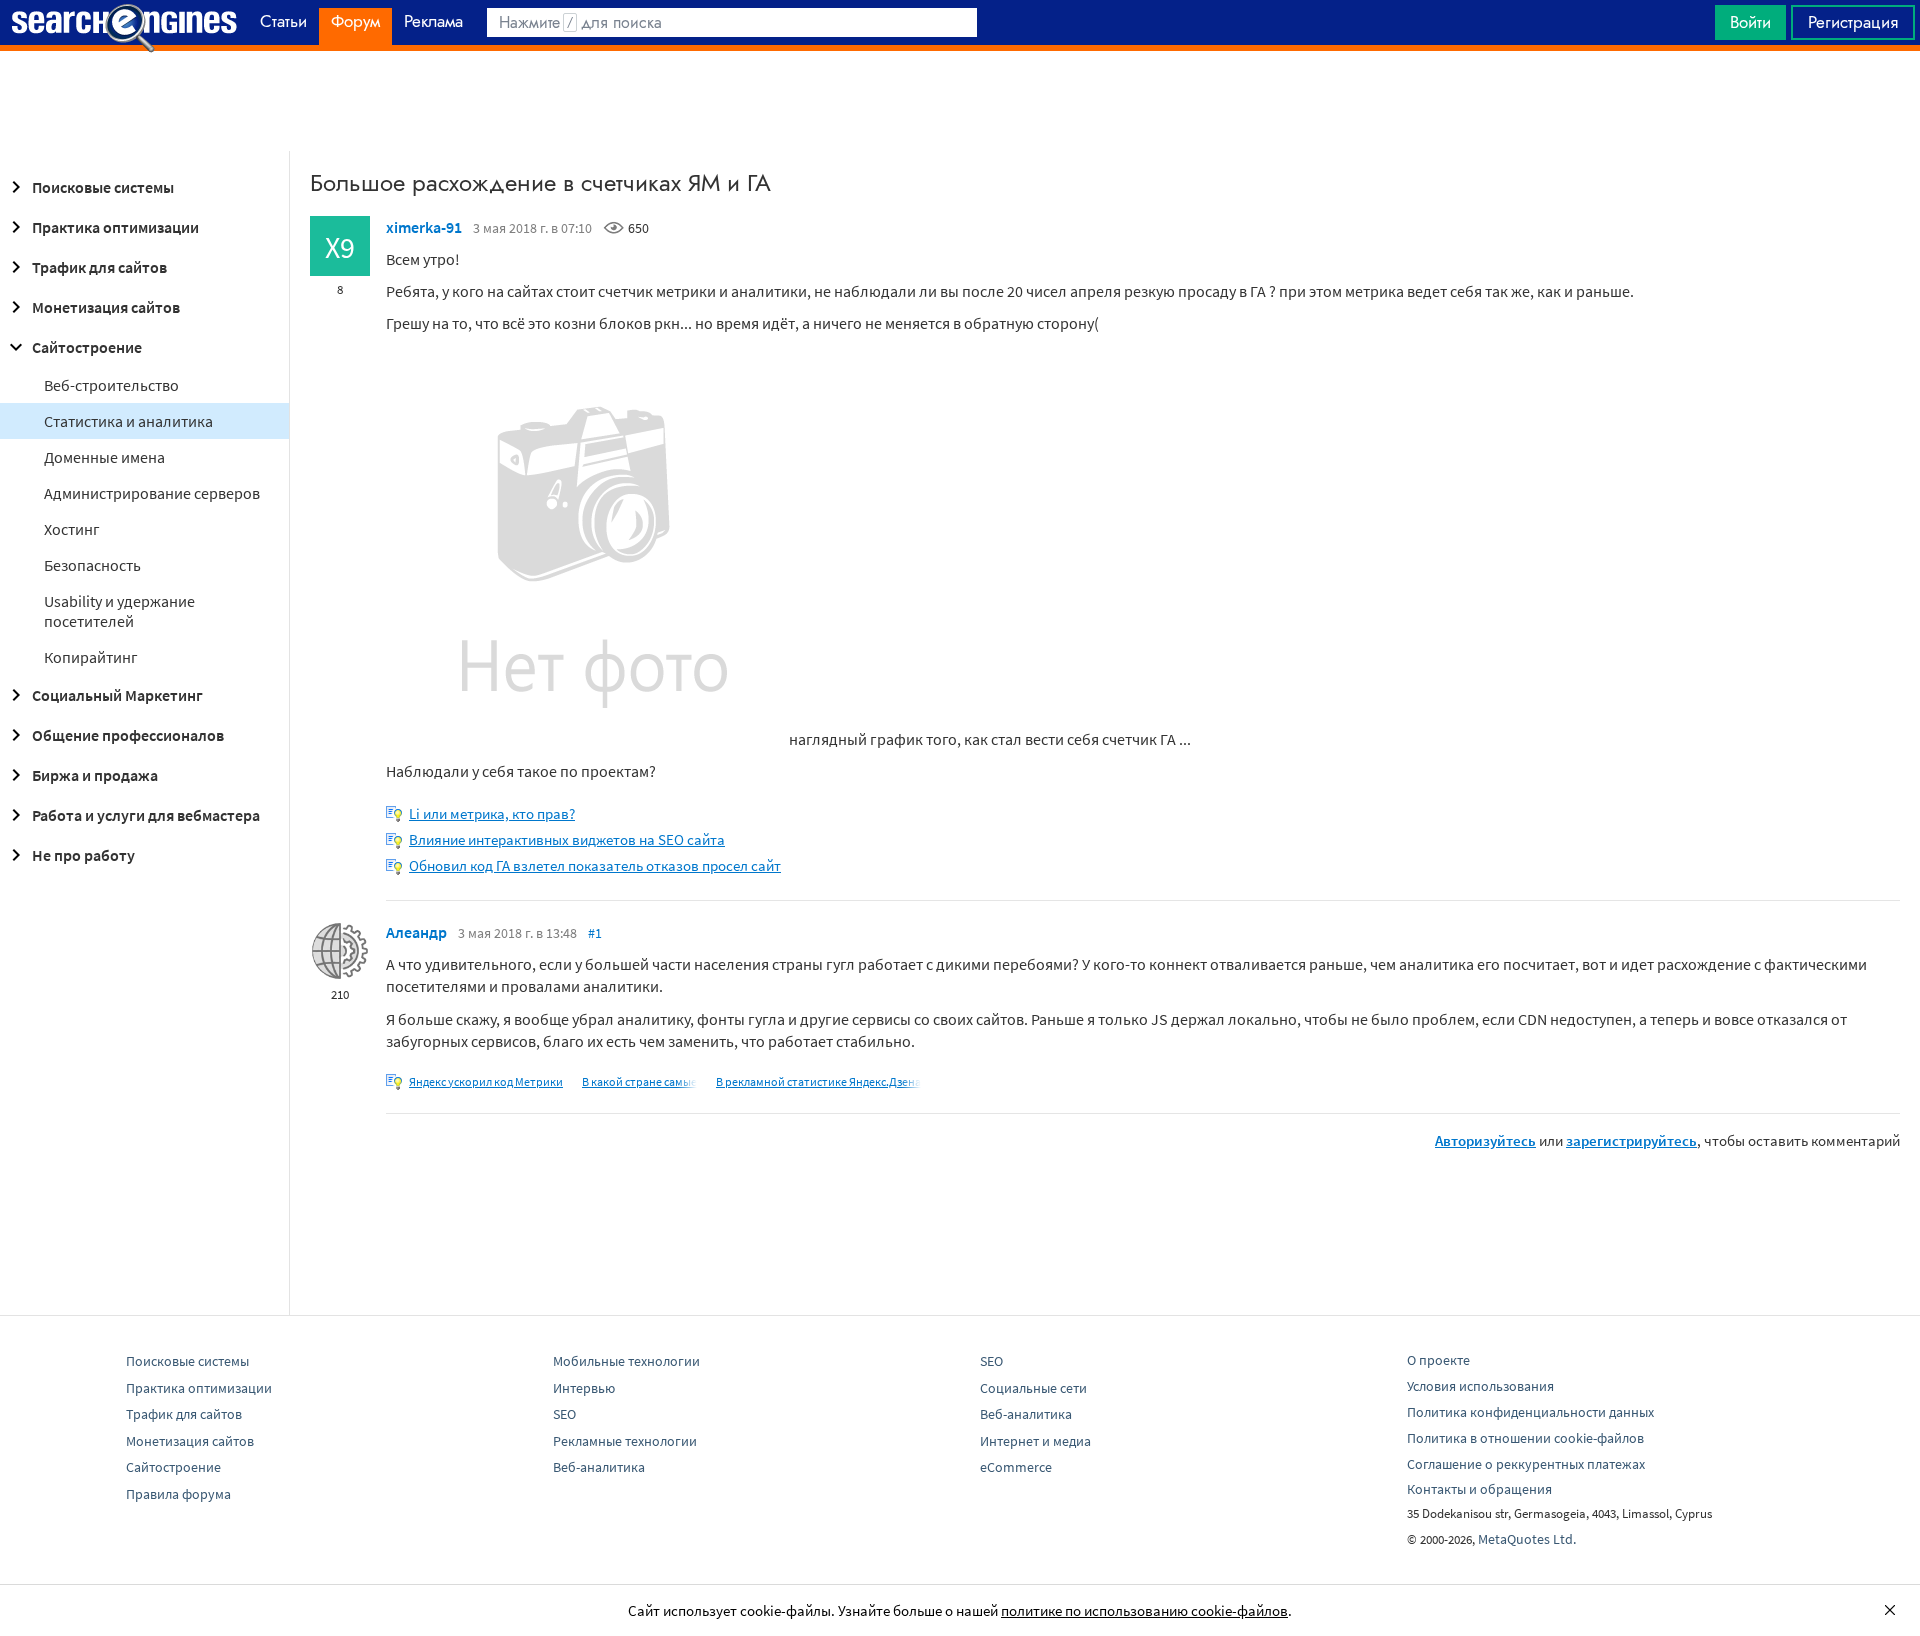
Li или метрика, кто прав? (492, 813)
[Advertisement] (960, 101)
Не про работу (83, 855)
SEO (564, 1414)
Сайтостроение (87, 347)
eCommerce (1016, 1467)
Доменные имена (104, 457)
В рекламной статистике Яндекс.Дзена (818, 1081)
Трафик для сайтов (99, 267)
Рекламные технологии (625, 1441)
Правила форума (178, 1494)
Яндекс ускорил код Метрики (486, 1081)
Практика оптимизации (115, 227)
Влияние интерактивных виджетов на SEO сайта (567, 839)
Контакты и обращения (1479, 1489)
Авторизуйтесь (1485, 1140)
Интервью (584, 1388)
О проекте (1438, 1360)
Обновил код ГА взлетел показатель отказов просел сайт (595, 865)
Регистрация (1853, 22)
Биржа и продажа (95, 775)
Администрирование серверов (152, 493)
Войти (1750, 22)
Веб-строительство (111, 385)
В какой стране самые (639, 1081)
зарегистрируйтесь (1631, 1140)
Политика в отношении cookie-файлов (1525, 1438)
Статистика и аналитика (128, 421)
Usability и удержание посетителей (119, 611)
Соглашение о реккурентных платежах (1526, 1464)
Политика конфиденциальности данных (1530, 1412)
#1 (595, 933)
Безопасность (92, 565)
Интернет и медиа (1035, 1441)
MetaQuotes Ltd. (1527, 1539)
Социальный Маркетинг (117, 695)
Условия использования (1480, 1386)
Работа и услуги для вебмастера (146, 815)
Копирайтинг (91, 657)
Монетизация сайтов (106, 307)
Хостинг (72, 529)
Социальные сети (1033, 1388)
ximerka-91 (424, 227)
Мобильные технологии (626, 1361)
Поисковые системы (103, 187)
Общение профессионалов (128, 735)
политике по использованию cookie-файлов (1144, 1610)
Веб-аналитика (599, 1467)
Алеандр (416, 932)
